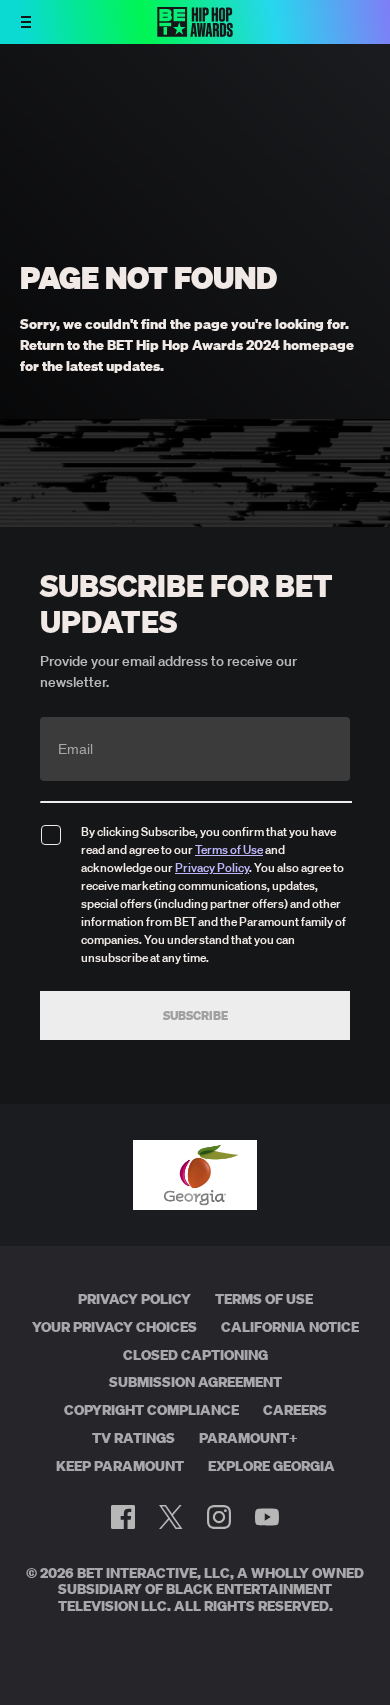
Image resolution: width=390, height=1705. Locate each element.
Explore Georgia (271, 1466)
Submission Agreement (195, 1382)
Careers (295, 1410)
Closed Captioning (195, 1355)
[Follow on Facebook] (123, 1517)
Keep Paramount (120, 1466)
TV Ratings (133, 1438)
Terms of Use (229, 849)
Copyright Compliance (151, 1410)
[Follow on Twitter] (170, 1517)
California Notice (290, 1327)
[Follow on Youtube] (267, 1517)
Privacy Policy (212, 867)
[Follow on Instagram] (219, 1517)
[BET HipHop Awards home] (195, 31)
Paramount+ (248, 1438)
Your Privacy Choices (114, 1327)
